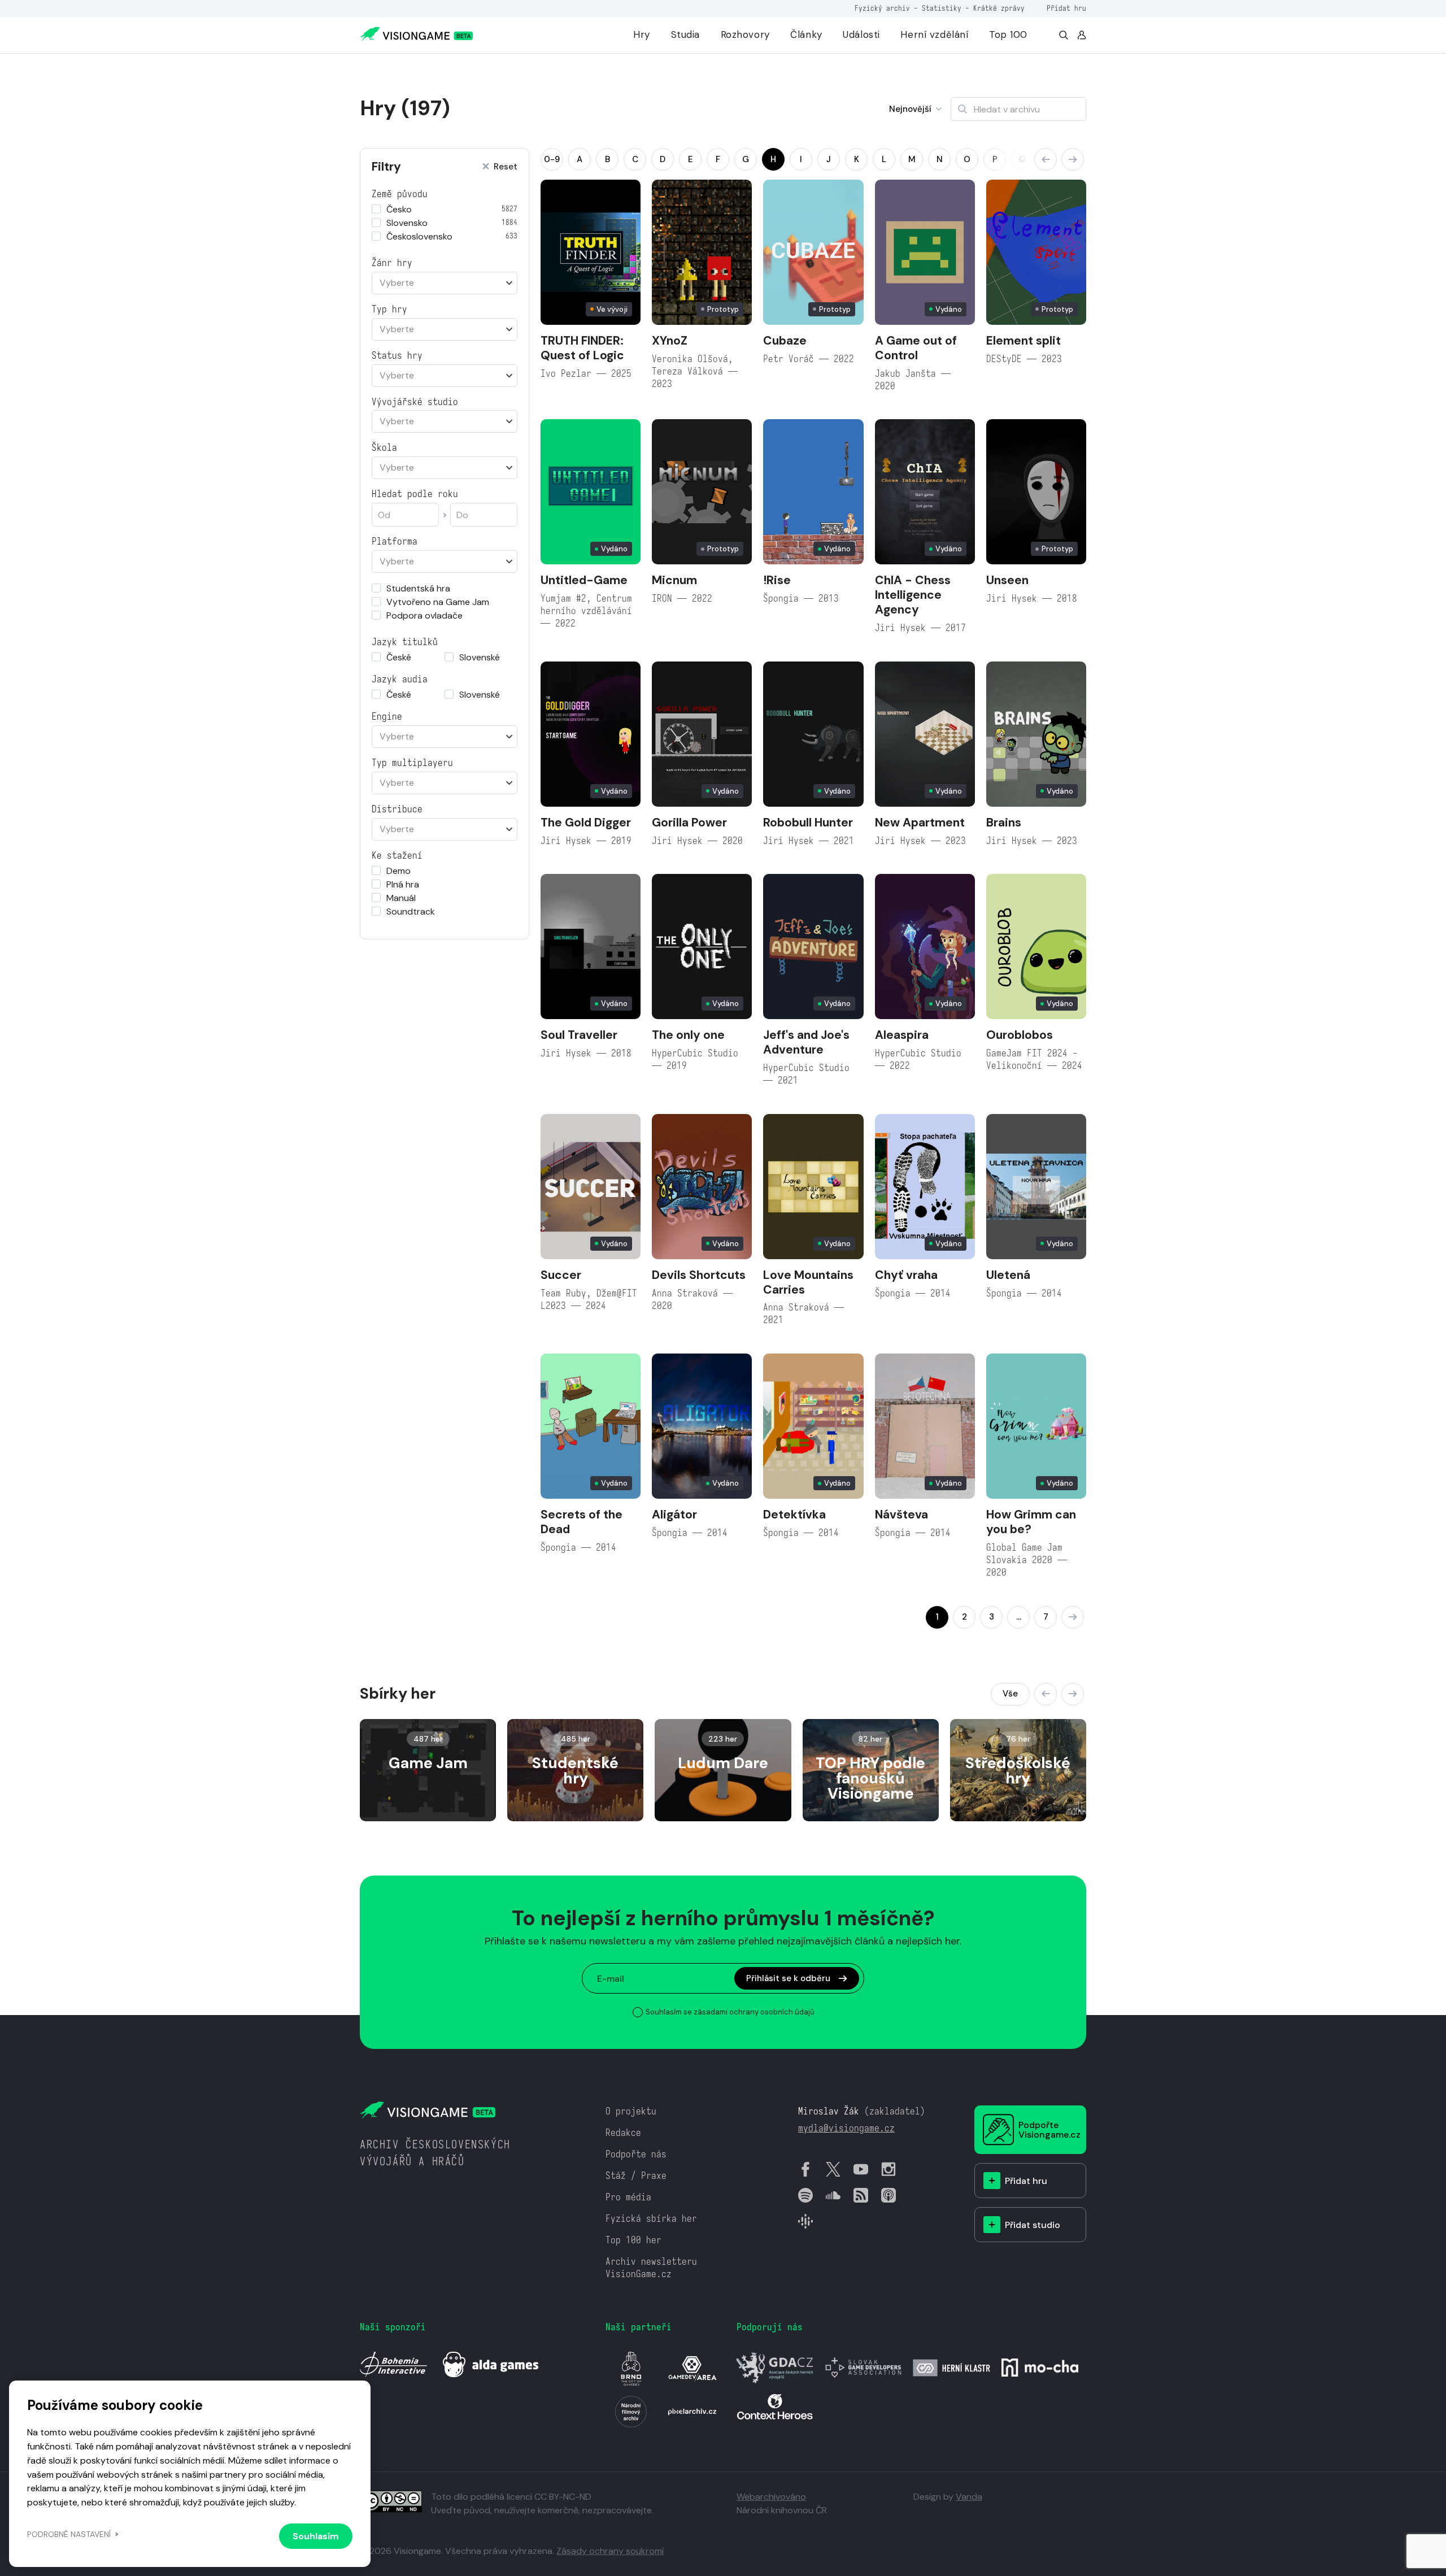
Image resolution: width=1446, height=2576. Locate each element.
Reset (506, 167)
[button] (1046, 159)
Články (806, 34)
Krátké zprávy (999, 8)
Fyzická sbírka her (651, 2219)
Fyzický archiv (882, 8)
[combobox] (445, 283)
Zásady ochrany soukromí (610, 2551)
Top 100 (1008, 34)
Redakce (623, 2133)
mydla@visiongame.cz (846, 2128)
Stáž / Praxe (636, 2176)
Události (861, 34)
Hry (642, 34)
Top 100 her (633, 2240)
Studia (685, 34)
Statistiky (942, 8)
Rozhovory (745, 34)
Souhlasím (316, 2536)
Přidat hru (1066, 8)
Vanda (969, 2497)
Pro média (628, 2197)
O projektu (631, 2111)
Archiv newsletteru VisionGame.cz (651, 2268)
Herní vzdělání (934, 34)
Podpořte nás (636, 2154)
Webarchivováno (771, 2497)
